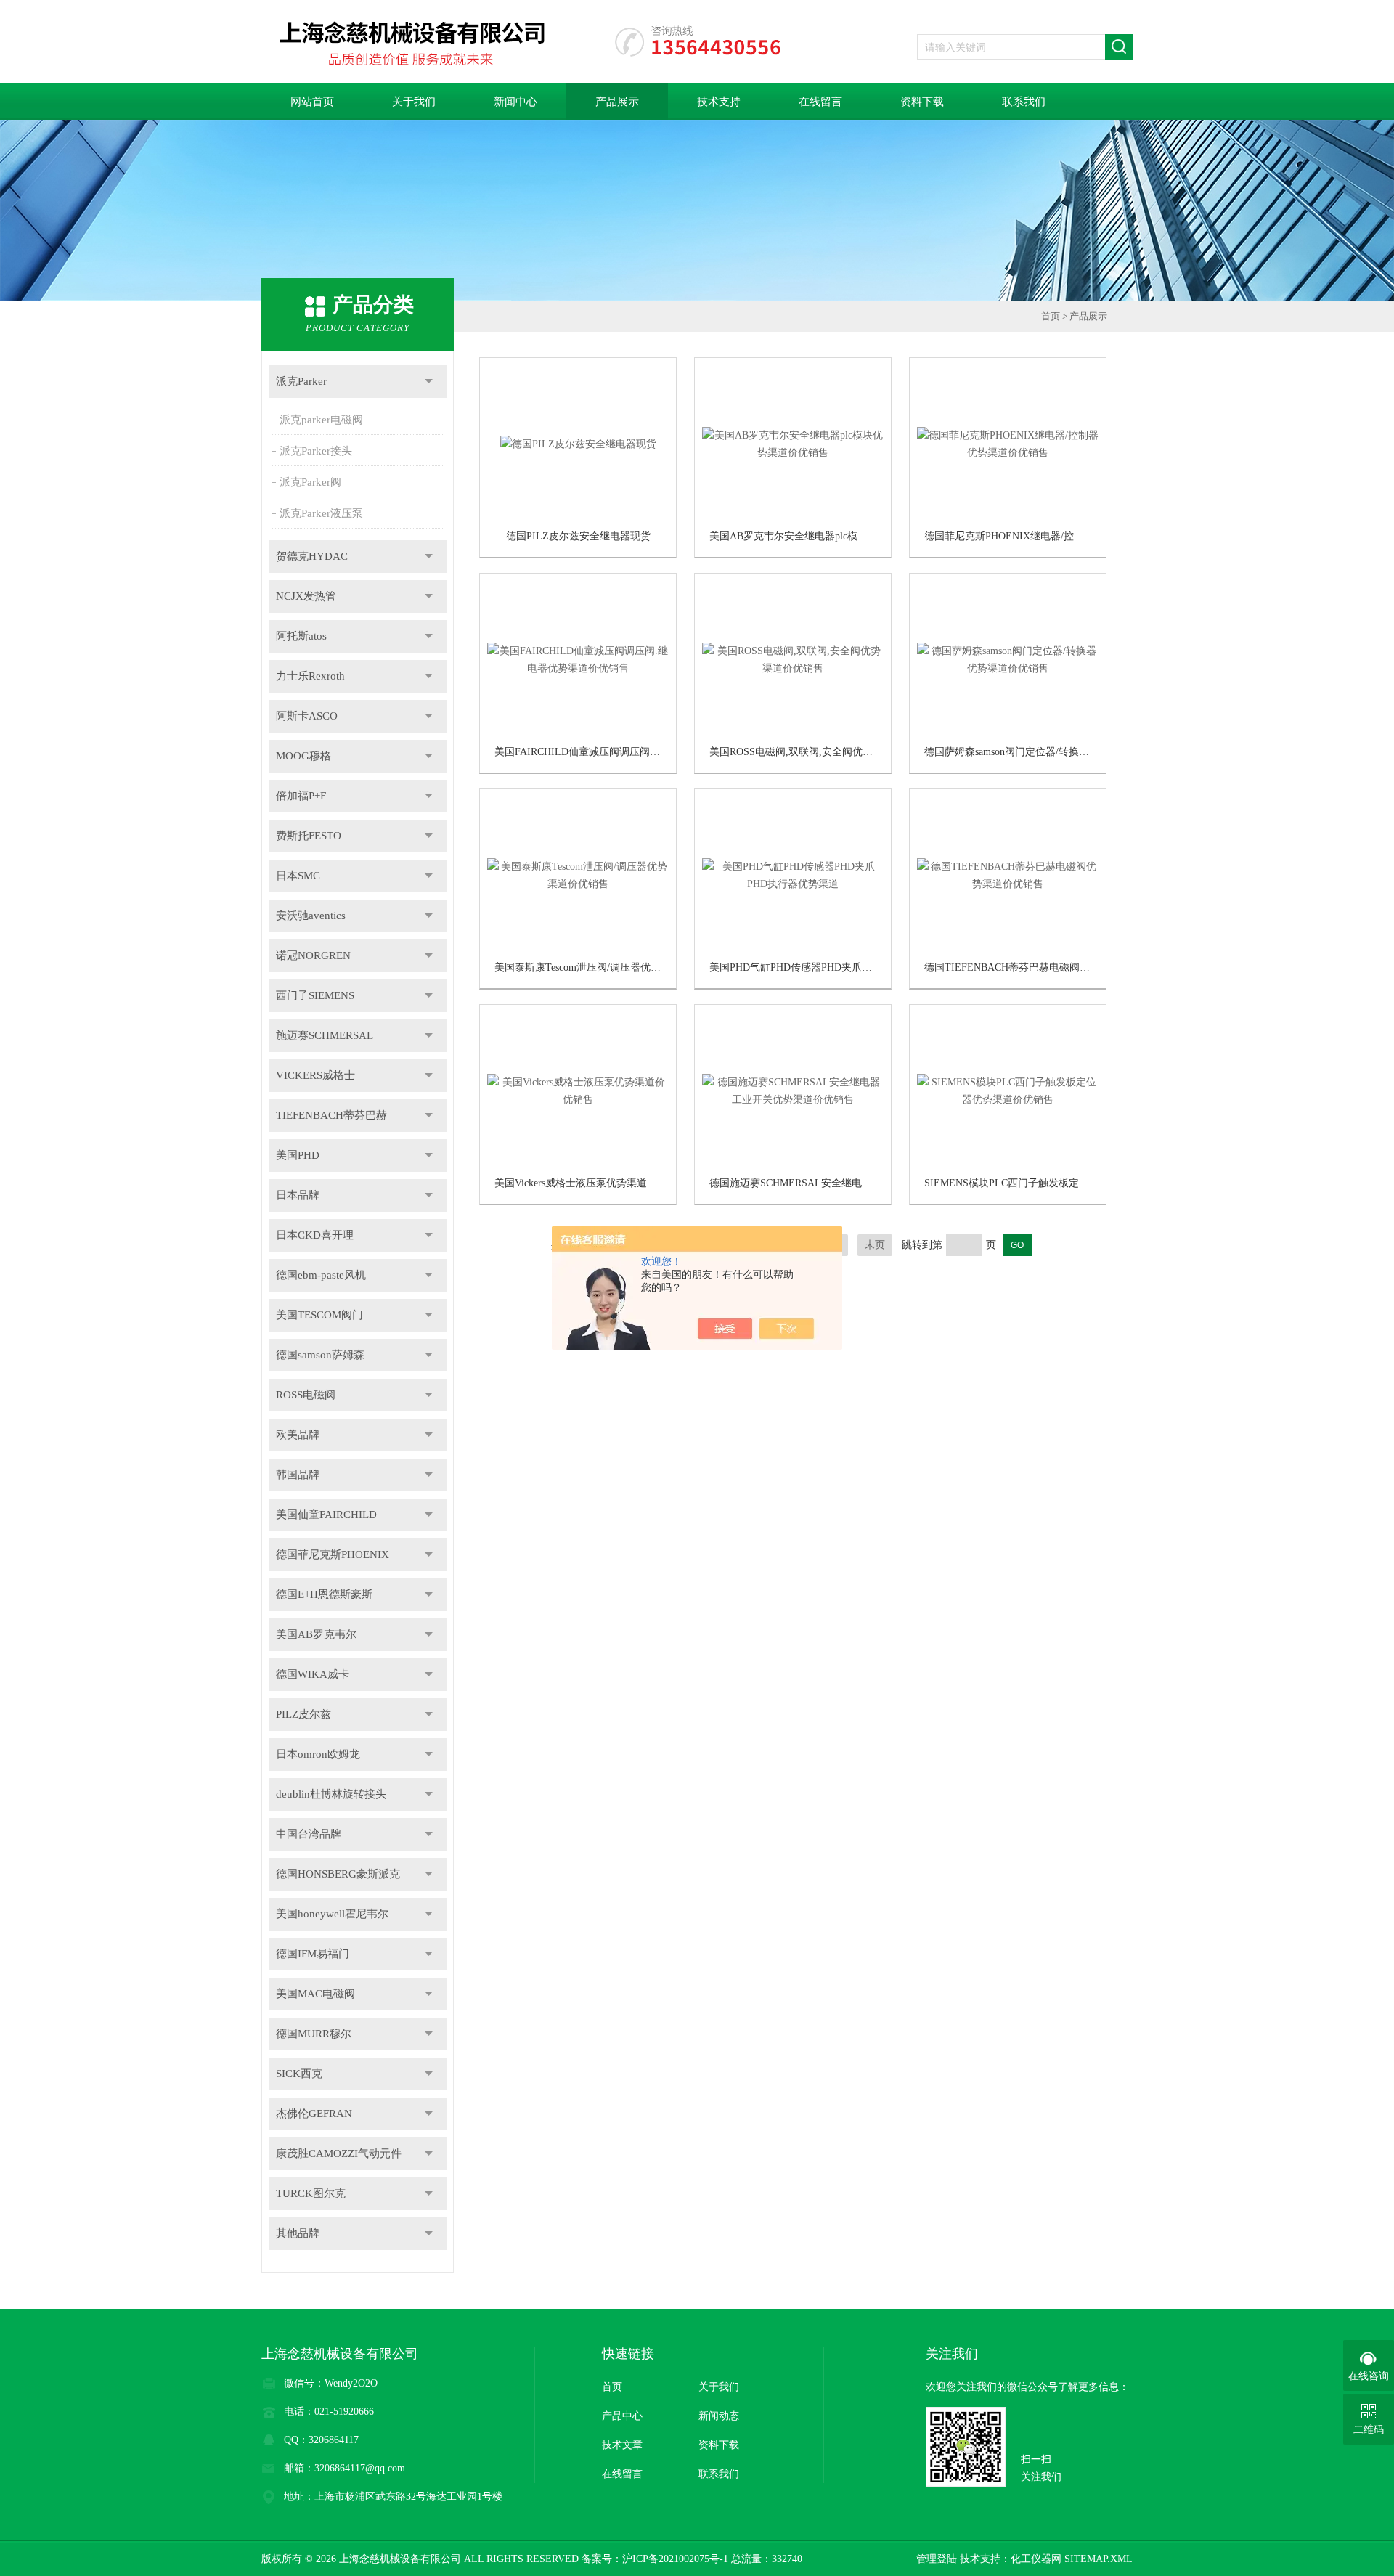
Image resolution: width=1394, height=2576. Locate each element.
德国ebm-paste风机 (321, 1275)
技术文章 (622, 2445)
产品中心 (622, 2416)
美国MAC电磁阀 (315, 1994)
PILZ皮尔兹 (303, 1714)
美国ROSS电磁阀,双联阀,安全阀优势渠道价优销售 (822, 752)
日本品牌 (298, 1195)
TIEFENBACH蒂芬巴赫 (331, 1115)
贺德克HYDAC (312, 556)
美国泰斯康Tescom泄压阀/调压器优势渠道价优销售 (608, 967)
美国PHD (298, 1155)
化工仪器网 (1036, 2559)
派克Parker (301, 381)
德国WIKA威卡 (313, 1674)
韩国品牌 (298, 1475)
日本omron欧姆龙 (318, 1754)
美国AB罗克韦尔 (316, 1634)
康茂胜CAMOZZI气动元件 (339, 2153)
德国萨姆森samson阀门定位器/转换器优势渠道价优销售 (1047, 752)
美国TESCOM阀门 (319, 1315)
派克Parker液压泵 (321, 513)
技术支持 (719, 102)
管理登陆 (937, 2559)
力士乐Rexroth (310, 676)
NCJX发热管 (306, 596)
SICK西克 (299, 2074)
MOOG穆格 (303, 756)
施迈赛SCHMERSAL (325, 1035)
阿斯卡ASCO (307, 716)
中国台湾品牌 (309, 1834)
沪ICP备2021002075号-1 (675, 2559)
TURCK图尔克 (311, 2193)
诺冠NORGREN (313, 955)
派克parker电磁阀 (321, 420)
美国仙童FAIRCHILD (326, 1515)
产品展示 (617, 102)
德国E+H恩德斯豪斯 (324, 1594)
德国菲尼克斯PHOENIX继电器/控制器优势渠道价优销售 (1050, 536)
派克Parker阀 (310, 482)
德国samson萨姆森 (320, 1355)
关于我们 (414, 102)
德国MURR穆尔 (314, 2034)
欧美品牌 (298, 1435)
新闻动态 (719, 2416)
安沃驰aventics (311, 916)
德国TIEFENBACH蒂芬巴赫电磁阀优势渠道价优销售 (1043, 967)
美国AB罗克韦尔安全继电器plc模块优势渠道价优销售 (829, 536)
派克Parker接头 (316, 451)
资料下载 (922, 102)
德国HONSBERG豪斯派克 (338, 1874)
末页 (875, 1245)
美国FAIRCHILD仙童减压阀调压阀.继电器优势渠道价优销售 (629, 752)
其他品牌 (298, 2233)
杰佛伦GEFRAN (314, 2114)
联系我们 (1024, 102)
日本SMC (298, 876)
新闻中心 (515, 102)
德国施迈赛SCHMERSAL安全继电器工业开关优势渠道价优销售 (852, 1183)
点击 (429, 382)
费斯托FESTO (309, 836)
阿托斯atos (301, 636)
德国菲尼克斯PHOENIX (333, 1554)
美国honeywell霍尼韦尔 (332, 1914)
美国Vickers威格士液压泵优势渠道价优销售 (591, 1183)
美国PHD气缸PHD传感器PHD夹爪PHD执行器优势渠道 (831, 967)
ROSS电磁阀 (306, 1395)
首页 (1051, 316)
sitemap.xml (1099, 2559)
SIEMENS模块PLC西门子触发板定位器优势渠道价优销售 (1052, 1183)
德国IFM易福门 (313, 1954)
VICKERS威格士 (315, 1075)
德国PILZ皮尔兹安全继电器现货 (578, 536)
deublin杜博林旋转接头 (331, 1794)
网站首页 (312, 102)
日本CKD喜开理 (315, 1235)
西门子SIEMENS (315, 995)
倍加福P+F (301, 796)
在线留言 (820, 102)
